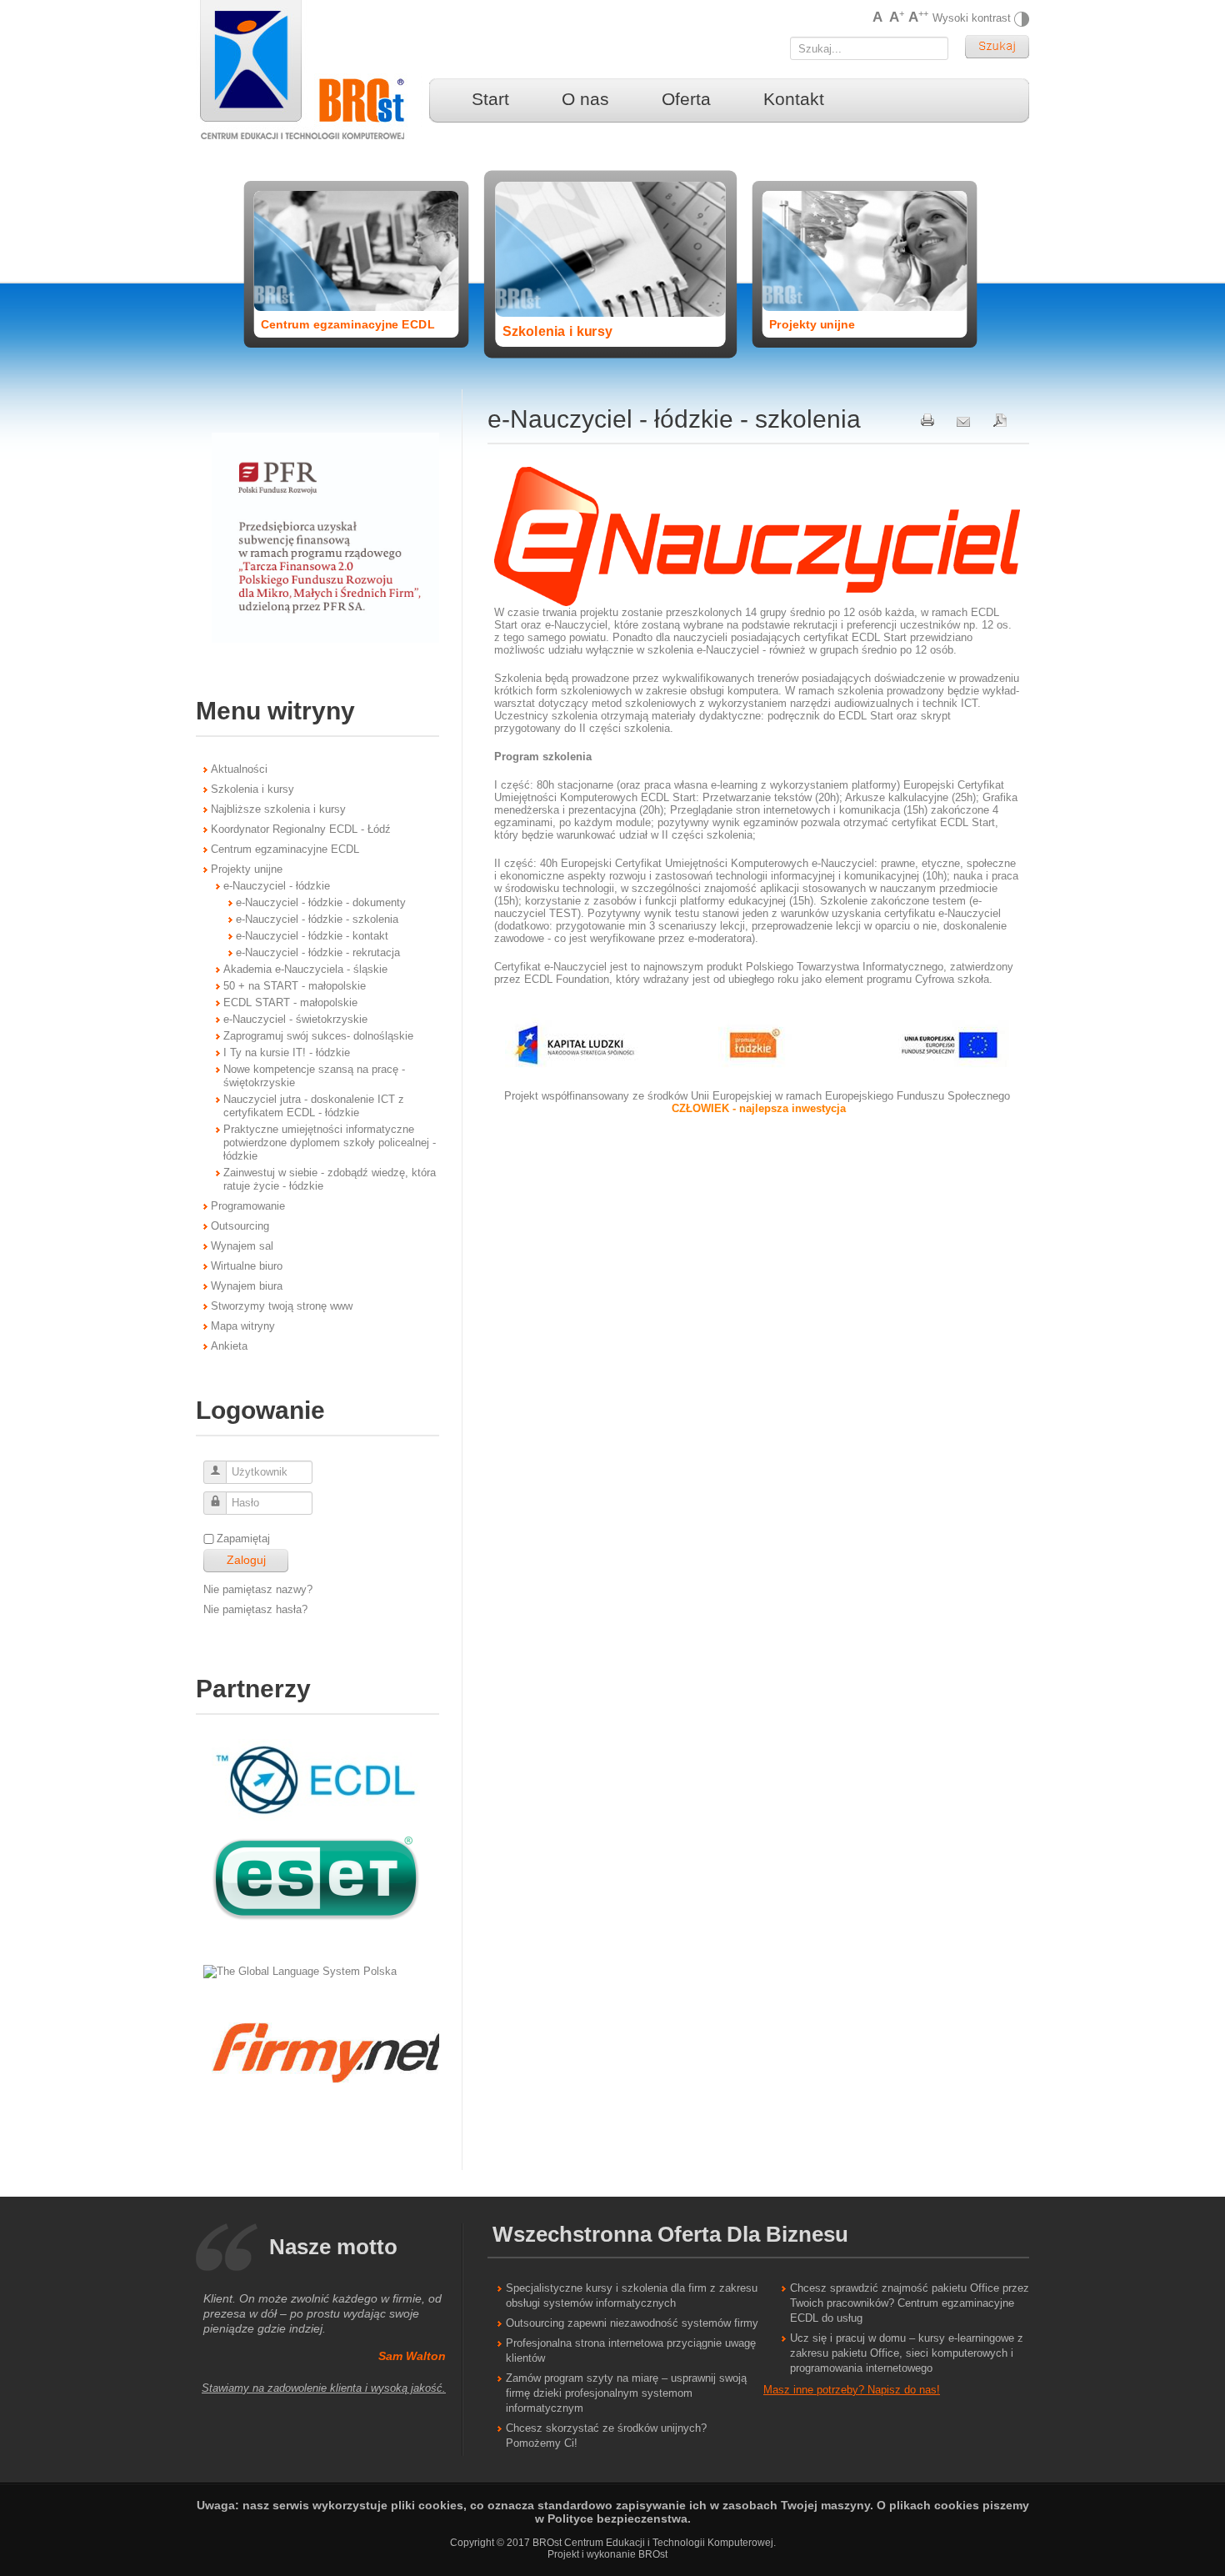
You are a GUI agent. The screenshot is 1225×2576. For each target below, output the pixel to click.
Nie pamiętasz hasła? (255, 1609)
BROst (653, 2554)
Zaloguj (246, 1560)
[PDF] (1000, 419)
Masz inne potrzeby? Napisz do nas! (852, 2390)
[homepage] (312, 71)
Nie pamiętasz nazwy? (258, 1589)
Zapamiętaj (243, 1539)
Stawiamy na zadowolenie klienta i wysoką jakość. (324, 2388)
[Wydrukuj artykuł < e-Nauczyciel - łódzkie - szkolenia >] (927, 419)
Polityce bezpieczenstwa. (619, 2518)
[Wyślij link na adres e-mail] (963, 419)
